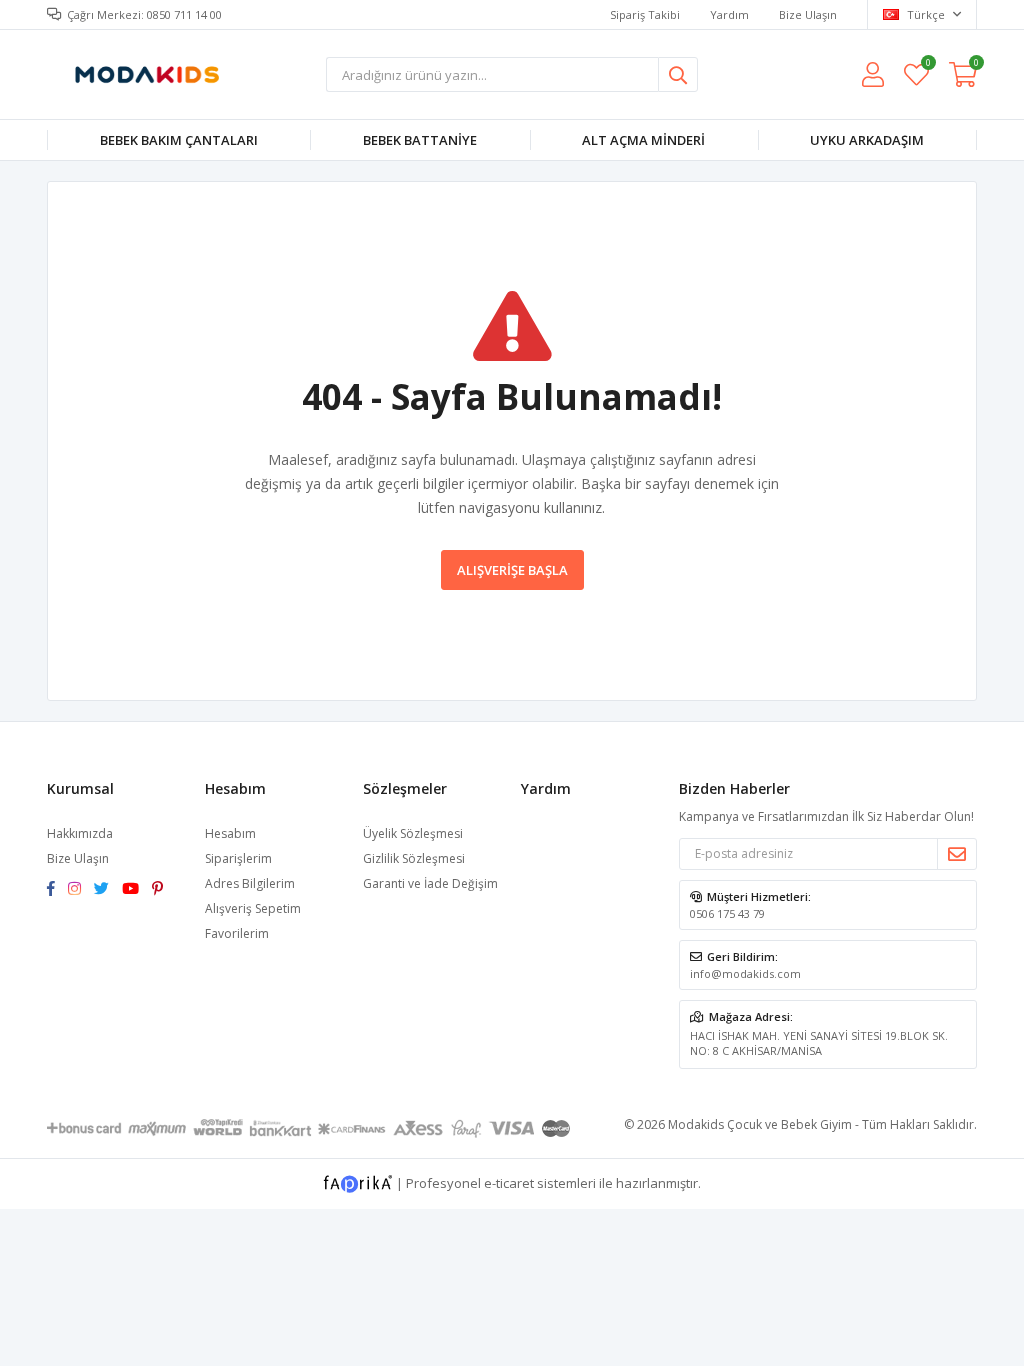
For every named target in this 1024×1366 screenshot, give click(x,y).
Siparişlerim (238, 858)
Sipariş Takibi (645, 14)
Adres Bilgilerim (250, 883)
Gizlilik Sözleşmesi (414, 858)
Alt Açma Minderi (643, 140)
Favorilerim (927, 65)
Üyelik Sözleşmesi (413, 833)
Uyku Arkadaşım (867, 140)
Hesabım (230, 833)
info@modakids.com (745, 973)
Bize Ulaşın (808, 14)
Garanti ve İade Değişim (430, 883)
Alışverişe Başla (512, 570)
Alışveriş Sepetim (253, 908)
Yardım (729, 14)
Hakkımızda (80, 833)
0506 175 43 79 (727, 913)
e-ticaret (509, 1182)
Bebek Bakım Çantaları (179, 140)
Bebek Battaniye (420, 140)
